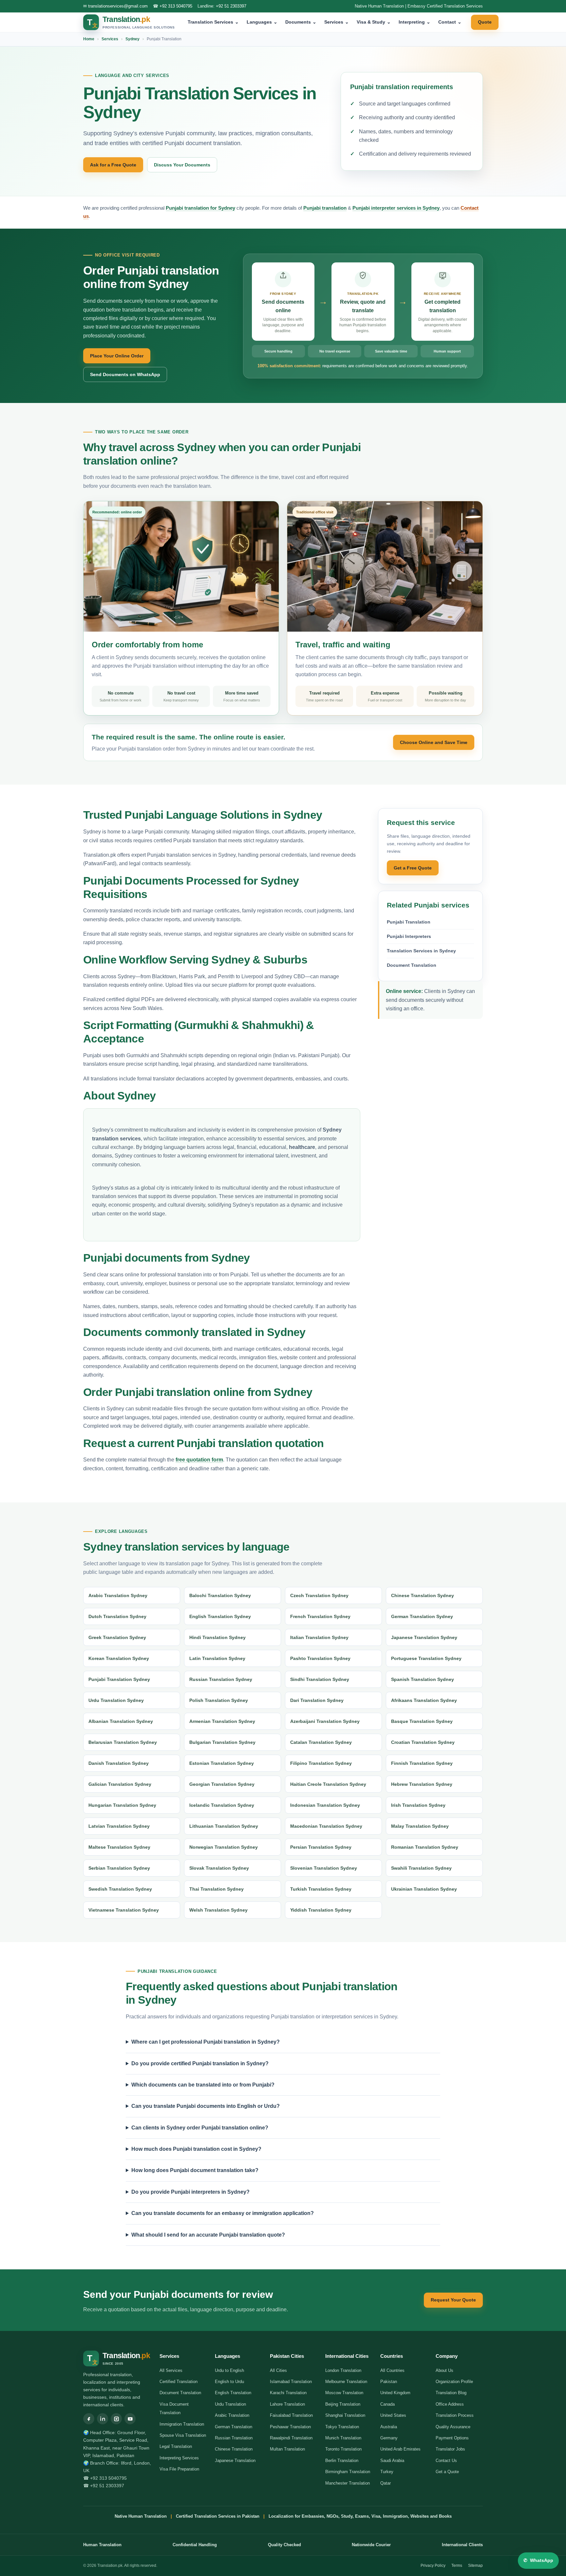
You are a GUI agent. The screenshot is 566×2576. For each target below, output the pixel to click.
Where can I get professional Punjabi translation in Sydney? (206, 2042)
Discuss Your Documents (182, 165)
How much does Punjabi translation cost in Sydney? (196, 2149)
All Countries (392, 2370)
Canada (387, 2404)
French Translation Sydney (320, 1616)
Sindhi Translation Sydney (320, 1679)
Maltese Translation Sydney (119, 1847)
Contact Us (446, 2461)
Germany (389, 2438)
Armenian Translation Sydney (222, 1721)
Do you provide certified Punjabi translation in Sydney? (200, 2063)
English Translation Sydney (220, 1616)
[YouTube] (130, 2419)
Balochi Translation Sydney (220, 1595)
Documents (301, 22)
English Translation (233, 2393)
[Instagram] (116, 2419)
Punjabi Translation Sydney (119, 1679)
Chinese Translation (234, 2449)
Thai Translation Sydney (217, 1889)
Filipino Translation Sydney (321, 1763)
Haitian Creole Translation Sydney (328, 1784)
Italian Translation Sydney (319, 1637)
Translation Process (455, 2415)
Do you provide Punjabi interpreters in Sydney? (190, 2192)
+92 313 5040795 (176, 6)
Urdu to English (229, 2370)
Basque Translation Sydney (422, 1721)
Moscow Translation (344, 2393)
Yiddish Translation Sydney (321, 1910)
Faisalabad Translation (291, 2415)
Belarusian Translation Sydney (123, 1742)
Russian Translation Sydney (221, 1679)
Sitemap (475, 2566)
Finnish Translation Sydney (422, 1763)
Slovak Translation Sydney (219, 1868)
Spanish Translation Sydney (423, 1679)
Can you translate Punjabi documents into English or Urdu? (206, 2106)
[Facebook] (89, 2419)
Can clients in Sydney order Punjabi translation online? (200, 2128)
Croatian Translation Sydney (423, 1742)
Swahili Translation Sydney (421, 1868)
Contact (450, 22)
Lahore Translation (287, 2404)
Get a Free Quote (413, 868)
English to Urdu (229, 2382)
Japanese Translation (235, 2461)
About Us (444, 2370)
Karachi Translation (288, 2393)
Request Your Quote (453, 2300)
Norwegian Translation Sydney (224, 1847)
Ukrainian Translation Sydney (424, 1889)
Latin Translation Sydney (217, 1658)
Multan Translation (287, 2449)
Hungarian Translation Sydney (122, 1805)
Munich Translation (343, 2438)
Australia (389, 2427)
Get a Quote (447, 2472)
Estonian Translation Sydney (222, 1763)
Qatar (386, 2483)
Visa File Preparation (179, 2469)
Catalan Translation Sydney (321, 1742)
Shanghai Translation (345, 2415)
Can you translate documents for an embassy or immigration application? (223, 2213)
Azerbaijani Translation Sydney (325, 1721)
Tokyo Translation (342, 2427)
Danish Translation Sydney (119, 1763)
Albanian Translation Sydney (121, 1721)
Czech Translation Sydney (319, 1595)
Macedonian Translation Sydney (326, 1826)
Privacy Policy (433, 2566)
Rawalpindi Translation (291, 2438)
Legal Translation (176, 2446)
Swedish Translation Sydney (120, 1889)
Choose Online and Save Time (434, 742)
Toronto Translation (343, 2449)
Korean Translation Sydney (119, 1658)
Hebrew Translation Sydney (422, 1784)
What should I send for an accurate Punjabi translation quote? (208, 2235)
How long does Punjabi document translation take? (195, 2170)
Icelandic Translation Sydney (222, 1805)
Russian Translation (234, 2438)
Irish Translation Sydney (418, 1805)
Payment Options (452, 2438)
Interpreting (415, 22)
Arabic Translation (232, 2415)
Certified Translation (179, 2382)
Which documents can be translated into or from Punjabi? (203, 2085)
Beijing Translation (343, 2404)
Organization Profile (454, 2382)
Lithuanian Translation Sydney (224, 1826)
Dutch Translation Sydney (117, 1616)
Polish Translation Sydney (219, 1700)
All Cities (278, 2370)
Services (337, 22)
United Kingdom (395, 2393)
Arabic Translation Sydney (118, 1595)
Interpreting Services (179, 2458)
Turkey (387, 2472)
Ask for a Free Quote (113, 165)
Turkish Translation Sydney (321, 1889)
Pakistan (389, 2382)
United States (393, 2415)
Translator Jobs (450, 2449)
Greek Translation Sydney (117, 1637)
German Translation (234, 2427)
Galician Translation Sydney (120, 1784)
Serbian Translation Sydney (119, 1868)
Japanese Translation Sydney (424, 1637)
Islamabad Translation (291, 2382)
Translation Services (213, 22)
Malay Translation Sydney (420, 1826)
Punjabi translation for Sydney (200, 208)
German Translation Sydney (422, 1616)
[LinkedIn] (103, 2419)
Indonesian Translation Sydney (325, 1805)
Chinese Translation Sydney (423, 1595)
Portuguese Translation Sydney (426, 1658)
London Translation (343, 2370)
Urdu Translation (230, 2404)
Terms (457, 2566)
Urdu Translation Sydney (116, 1700)
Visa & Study (374, 22)
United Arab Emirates (400, 2449)
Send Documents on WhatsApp (125, 374)
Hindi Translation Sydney (217, 1637)
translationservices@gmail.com (118, 6)
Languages (262, 22)
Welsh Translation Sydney (218, 1910)
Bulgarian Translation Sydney (222, 1742)
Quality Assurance (453, 2427)
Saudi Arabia (392, 2461)
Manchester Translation (348, 2483)
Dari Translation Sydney (317, 1700)
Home (89, 39)
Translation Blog (451, 2393)
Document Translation (412, 965)
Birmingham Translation (348, 2472)
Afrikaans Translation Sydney (424, 1700)
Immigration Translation (182, 2424)
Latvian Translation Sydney (119, 1826)
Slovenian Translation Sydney (324, 1868)
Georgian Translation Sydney (222, 1784)
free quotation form (199, 1460)
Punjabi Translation (409, 922)
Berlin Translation (342, 2461)
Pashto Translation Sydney (320, 1658)
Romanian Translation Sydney (425, 1847)
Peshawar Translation (290, 2427)
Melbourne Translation (346, 2382)
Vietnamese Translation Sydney (124, 1910)
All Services (171, 2370)
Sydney (132, 39)
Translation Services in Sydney (421, 951)
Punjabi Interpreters (409, 936)
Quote (485, 22)
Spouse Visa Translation (183, 2435)
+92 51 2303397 (231, 6)
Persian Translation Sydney (321, 1847)
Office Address (450, 2404)
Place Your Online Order (117, 356)
